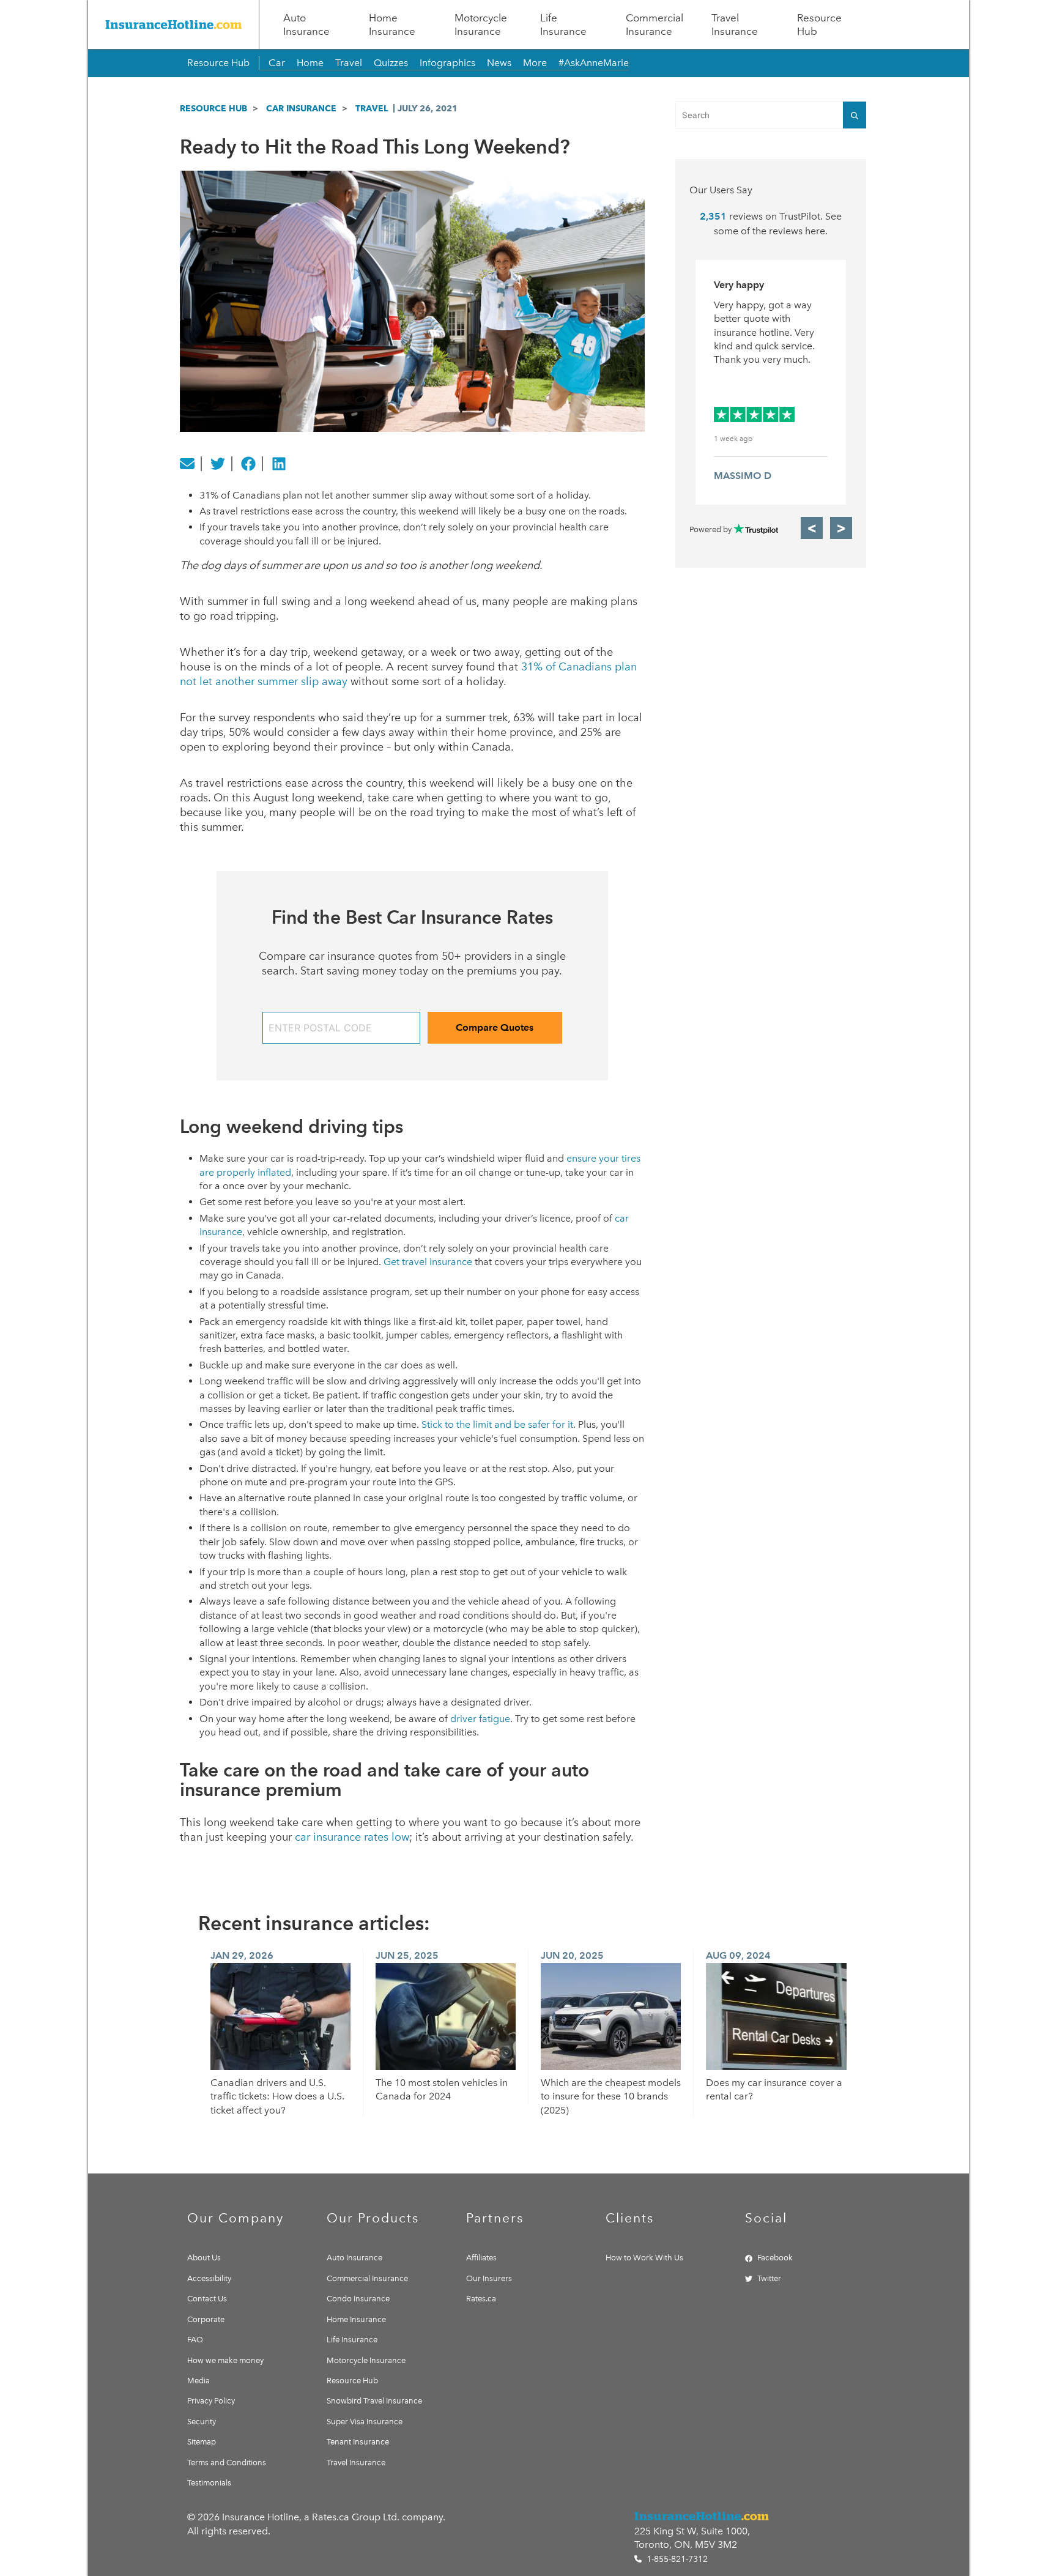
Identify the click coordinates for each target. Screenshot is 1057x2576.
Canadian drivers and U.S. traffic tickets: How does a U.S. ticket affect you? (277, 2096)
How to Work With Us (644, 2258)
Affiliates (481, 2258)
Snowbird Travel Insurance (374, 2401)
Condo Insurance (358, 2299)
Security (202, 2422)
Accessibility (209, 2278)
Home (310, 63)
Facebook (775, 2258)
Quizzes (391, 63)
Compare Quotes (495, 1027)
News (499, 63)
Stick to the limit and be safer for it (497, 1424)
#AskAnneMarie (594, 63)
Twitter (769, 2278)
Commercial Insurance (655, 24)
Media (198, 2381)
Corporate (206, 2319)
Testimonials (209, 2483)
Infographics (447, 63)
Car (277, 63)
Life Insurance (563, 24)
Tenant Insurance (358, 2442)
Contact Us (207, 2299)
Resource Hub (819, 24)
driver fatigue (480, 1719)
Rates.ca (481, 2299)
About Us (204, 2258)
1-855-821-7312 (676, 2559)
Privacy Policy (211, 2401)
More (535, 63)
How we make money (225, 2360)
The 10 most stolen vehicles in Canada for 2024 (442, 2089)
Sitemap (202, 2442)
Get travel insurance (428, 1262)
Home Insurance (392, 24)
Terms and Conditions (227, 2463)
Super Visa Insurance (365, 2422)
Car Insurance (301, 108)
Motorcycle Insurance (481, 24)
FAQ (195, 2340)
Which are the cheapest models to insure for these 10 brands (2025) (611, 2096)
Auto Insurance (306, 24)
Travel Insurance (735, 24)
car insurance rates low (352, 1837)
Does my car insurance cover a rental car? (774, 2089)
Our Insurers (489, 2278)
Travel (349, 63)
